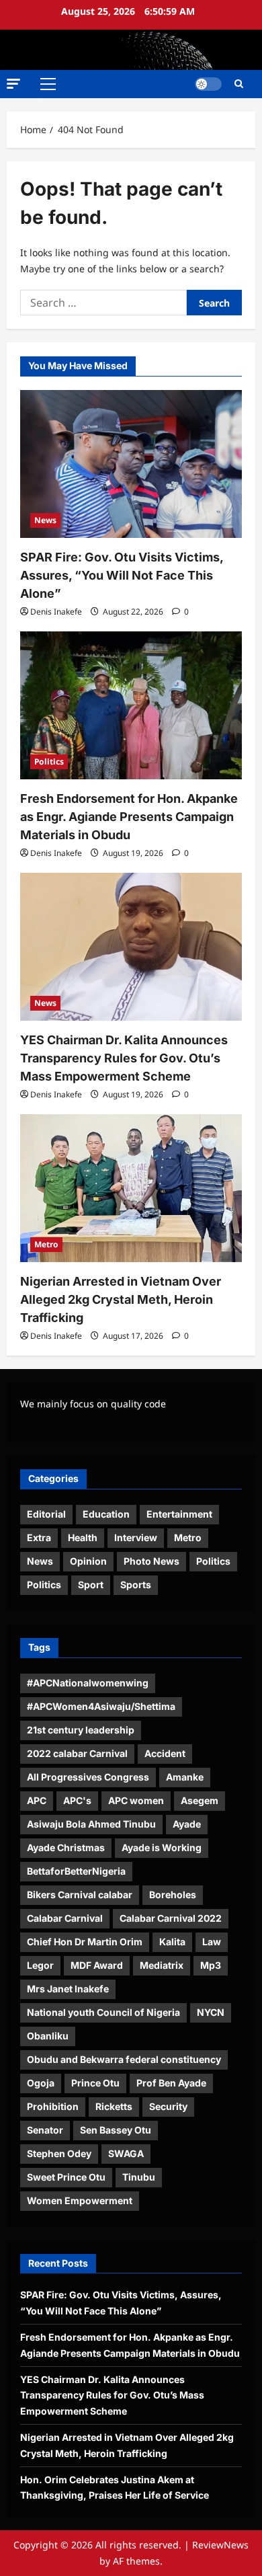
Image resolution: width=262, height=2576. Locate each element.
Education (106, 1514)
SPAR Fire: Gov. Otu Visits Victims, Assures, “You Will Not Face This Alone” (122, 575)
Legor (40, 1965)
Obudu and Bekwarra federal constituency (124, 2059)
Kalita (172, 1942)
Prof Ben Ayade (171, 2083)
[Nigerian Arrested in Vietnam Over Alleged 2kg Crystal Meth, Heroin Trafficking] (131, 1188)
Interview (136, 1537)
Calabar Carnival (65, 1918)
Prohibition (53, 2106)
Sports (136, 1585)
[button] (13, 84)
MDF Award (97, 1965)
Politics (49, 762)
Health (83, 1537)
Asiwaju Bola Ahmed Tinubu (91, 1824)
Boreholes (173, 1895)
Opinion (88, 1561)
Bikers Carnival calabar (80, 1895)
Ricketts (114, 2106)
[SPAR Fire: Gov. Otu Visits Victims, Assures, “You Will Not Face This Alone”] (131, 464)
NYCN (211, 2012)
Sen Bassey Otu (116, 2130)
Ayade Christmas (66, 1847)
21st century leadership (81, 1730)
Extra (39, 1537)
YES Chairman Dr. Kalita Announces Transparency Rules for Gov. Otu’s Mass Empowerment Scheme (124, 1058)
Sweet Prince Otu (66, 2177)
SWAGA (126, 2153)
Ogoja (41, 2083)
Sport (91, 1585)
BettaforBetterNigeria (76, 1871)
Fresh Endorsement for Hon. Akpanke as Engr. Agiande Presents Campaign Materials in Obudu (129, 817)
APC (37, 1800)
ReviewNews (220, 2545)
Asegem (200, 1800)
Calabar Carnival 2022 (171, 1918)
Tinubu (139, 2177)
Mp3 (211, 1965)
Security (168, 2106)
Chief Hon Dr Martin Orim (85, 1942)
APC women (136, 1800)
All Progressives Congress (88, 1777)
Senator (45, 2130)
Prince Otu (95, 2083)
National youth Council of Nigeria (103, 2012)
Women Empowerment (80, 2200)
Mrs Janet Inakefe (68, 1989)
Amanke (185, 1777)
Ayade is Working (162, 1847)
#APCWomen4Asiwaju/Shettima (101, 1706)
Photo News (151, 1561)
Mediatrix (162, 1965)
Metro (46, 1244)
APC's (77, 1800)
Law (212, 1942)
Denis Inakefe (56, 612)
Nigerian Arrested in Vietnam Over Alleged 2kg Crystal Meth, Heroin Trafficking (121, 1299)
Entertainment (179, 1514)
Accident (165, 1753)
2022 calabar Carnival (77, 1753)
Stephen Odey (59, 2153)
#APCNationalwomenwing (88, 1683)
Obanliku (48, 2036)
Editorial (46, 1514)
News (45, 520)
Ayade (187, 1824)
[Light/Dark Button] (208, 84)
